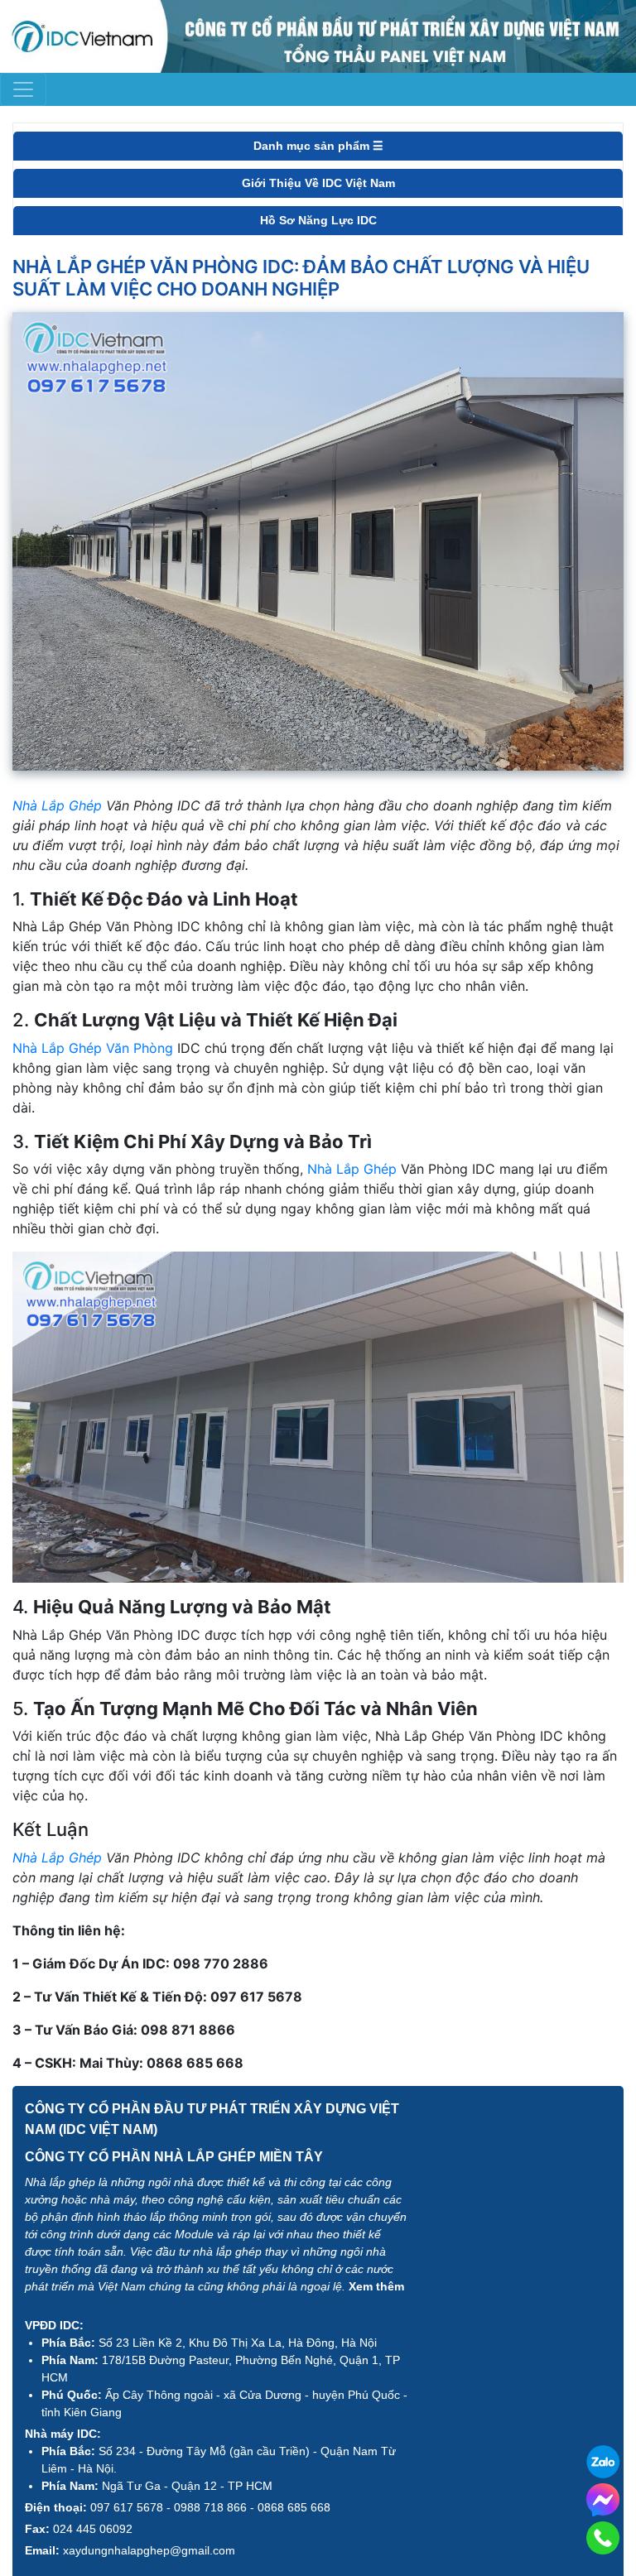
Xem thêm (376, 2286)
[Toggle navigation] (23, 89)
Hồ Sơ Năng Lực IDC (318, 220)
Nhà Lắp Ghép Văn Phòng (93, 1048)
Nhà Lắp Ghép (57, 805)
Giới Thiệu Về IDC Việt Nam (318, 183)
